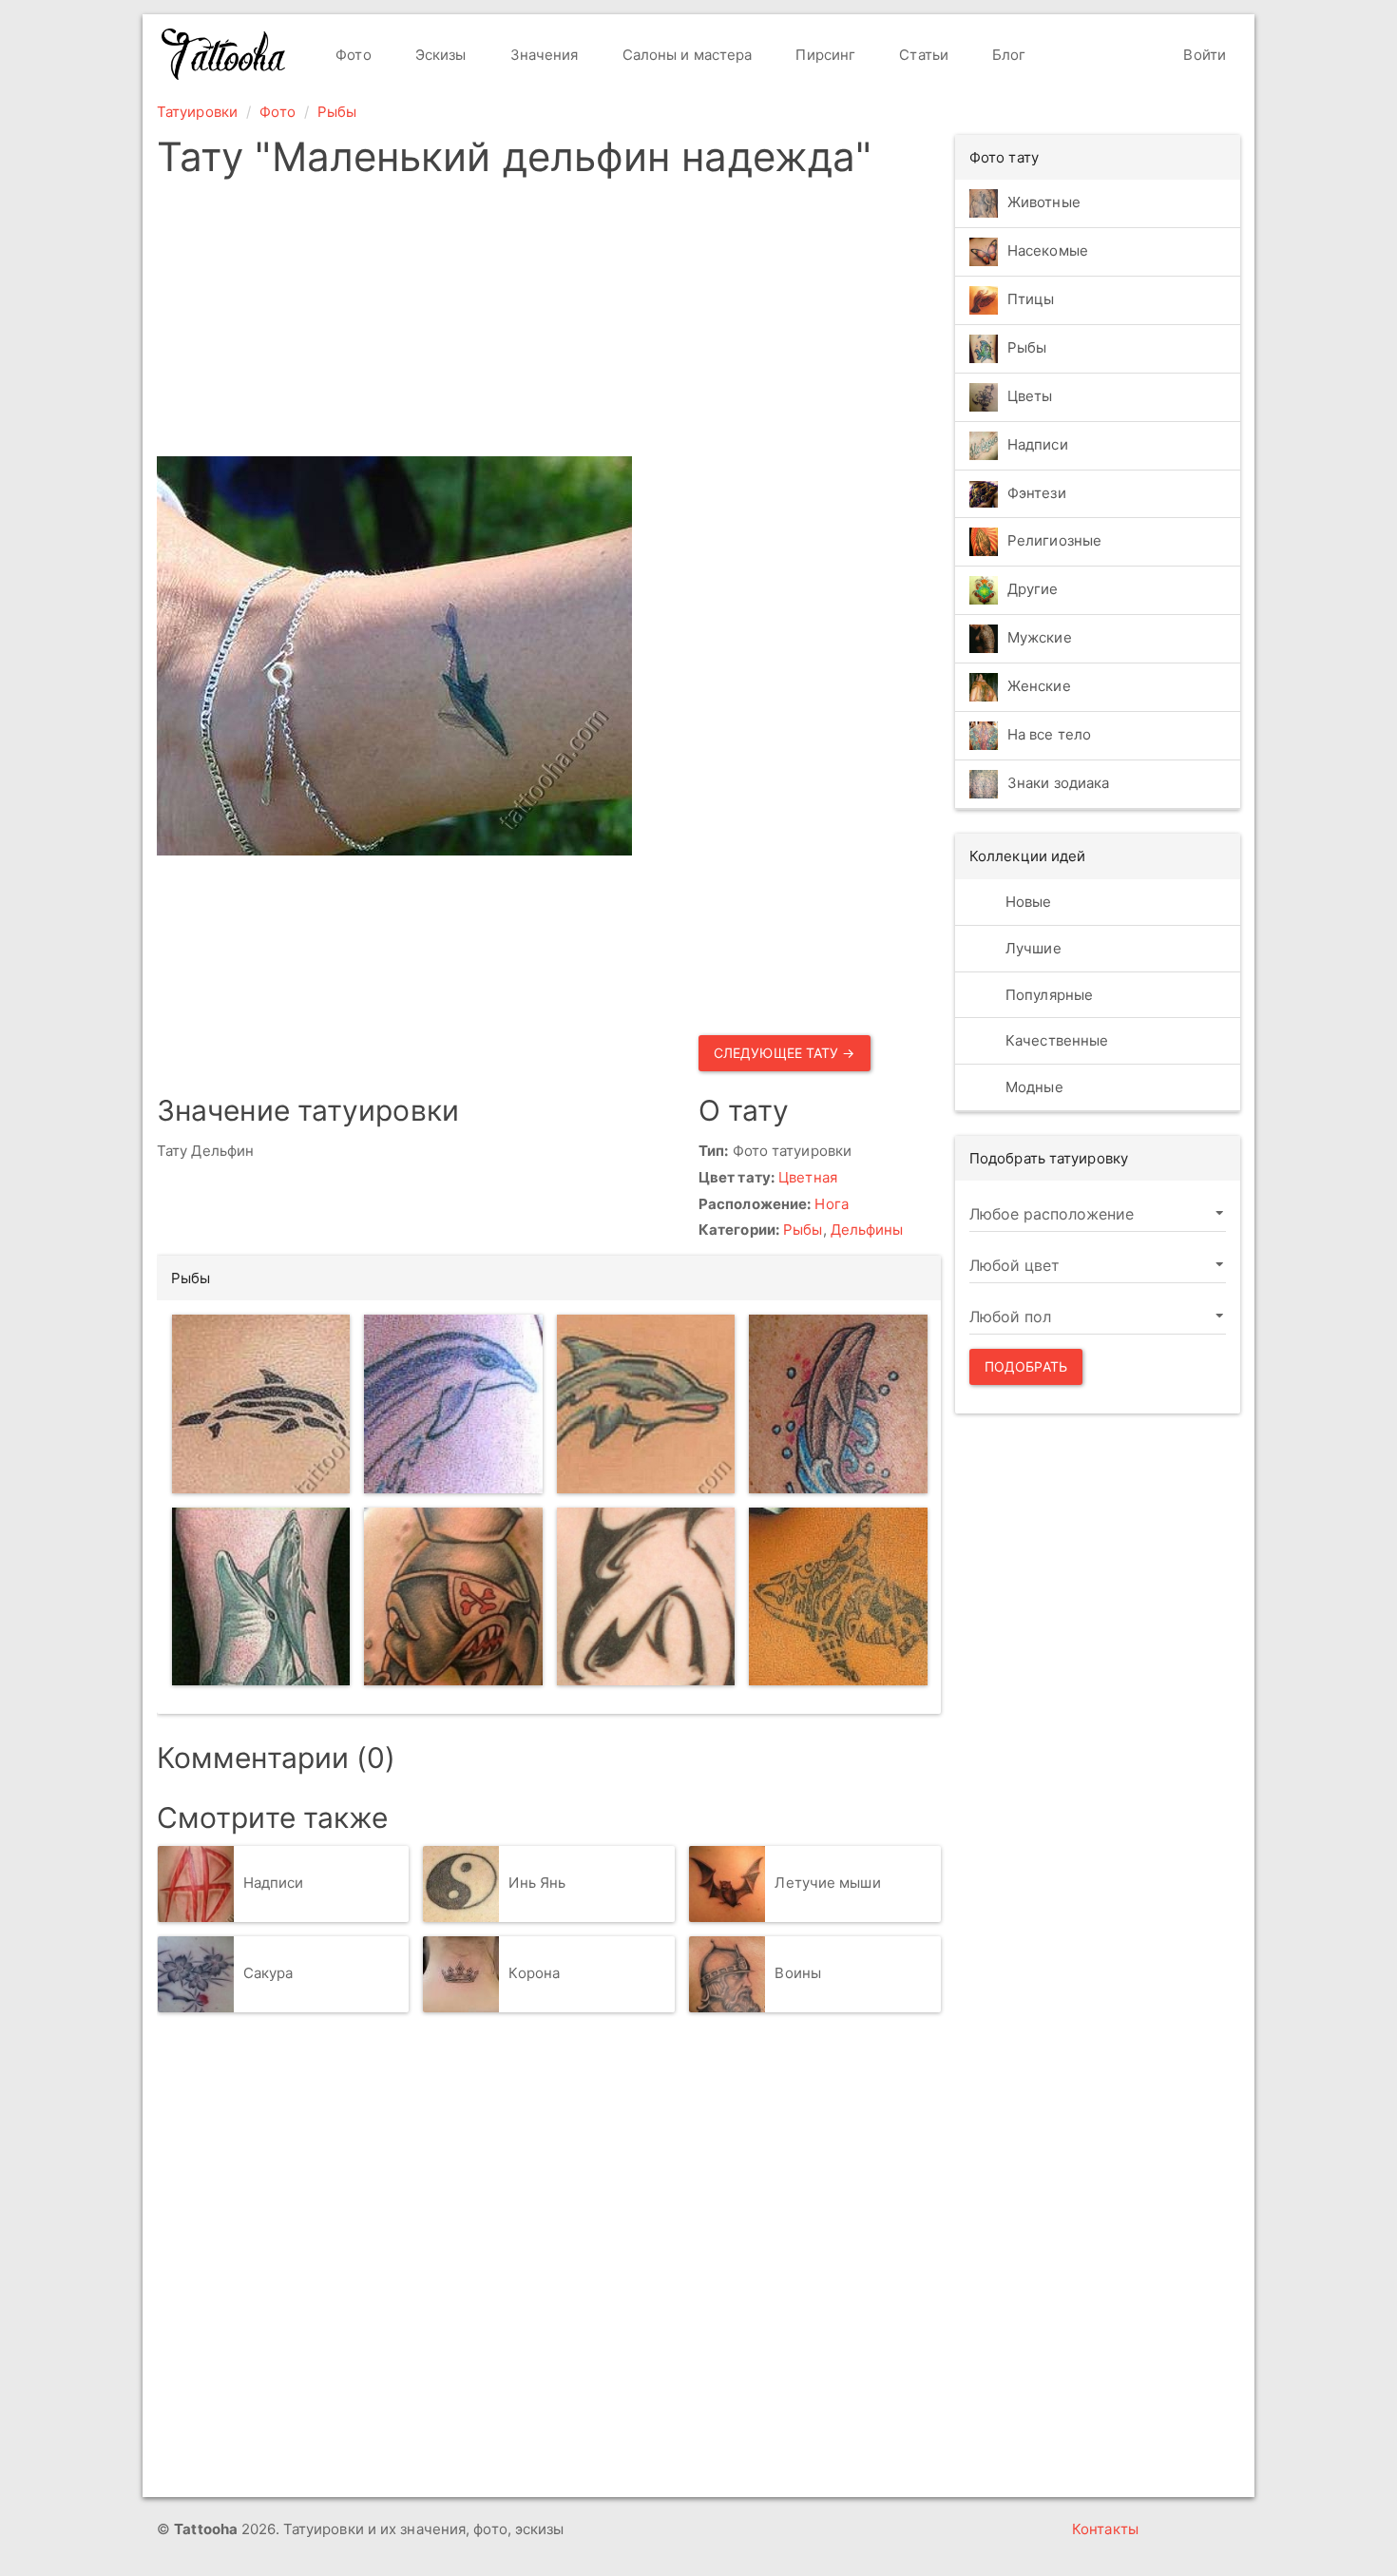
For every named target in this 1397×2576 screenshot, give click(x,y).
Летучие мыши (827, 1883)
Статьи (922, 55)
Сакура (268, 1973)
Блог (1007, 55)
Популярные (1047, 995)
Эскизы (439, 55)
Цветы (1030, 396)
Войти (1203, 55)
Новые (1027, 902)
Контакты (1105, 2529)
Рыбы (337, 112)
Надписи (274, 1883)
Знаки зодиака (1058, 784)
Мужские (1040, 638)
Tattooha (224, 54)
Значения (543, 55)
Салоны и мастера (686, 55)
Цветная (808, 1177)
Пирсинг (823, 55)
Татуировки (197, 112)
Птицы (1031, 299)
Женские (1039, 687)
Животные (1044, 202)
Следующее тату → (785, 1053)
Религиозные (1054, 541)
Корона (534, 1973)
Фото (352, 55)
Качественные (1055, 1040)
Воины (798, 1973)
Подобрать (1026, 1366)
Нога (831, 1204)
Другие (1033, 590)
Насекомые (1048, 250)
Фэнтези (1037, 493)
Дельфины (867, 1230)
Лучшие (1032, 948)
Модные (1033, 1087)
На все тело (1049, 735)
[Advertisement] (549, 323)
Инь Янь (537, 1883)
